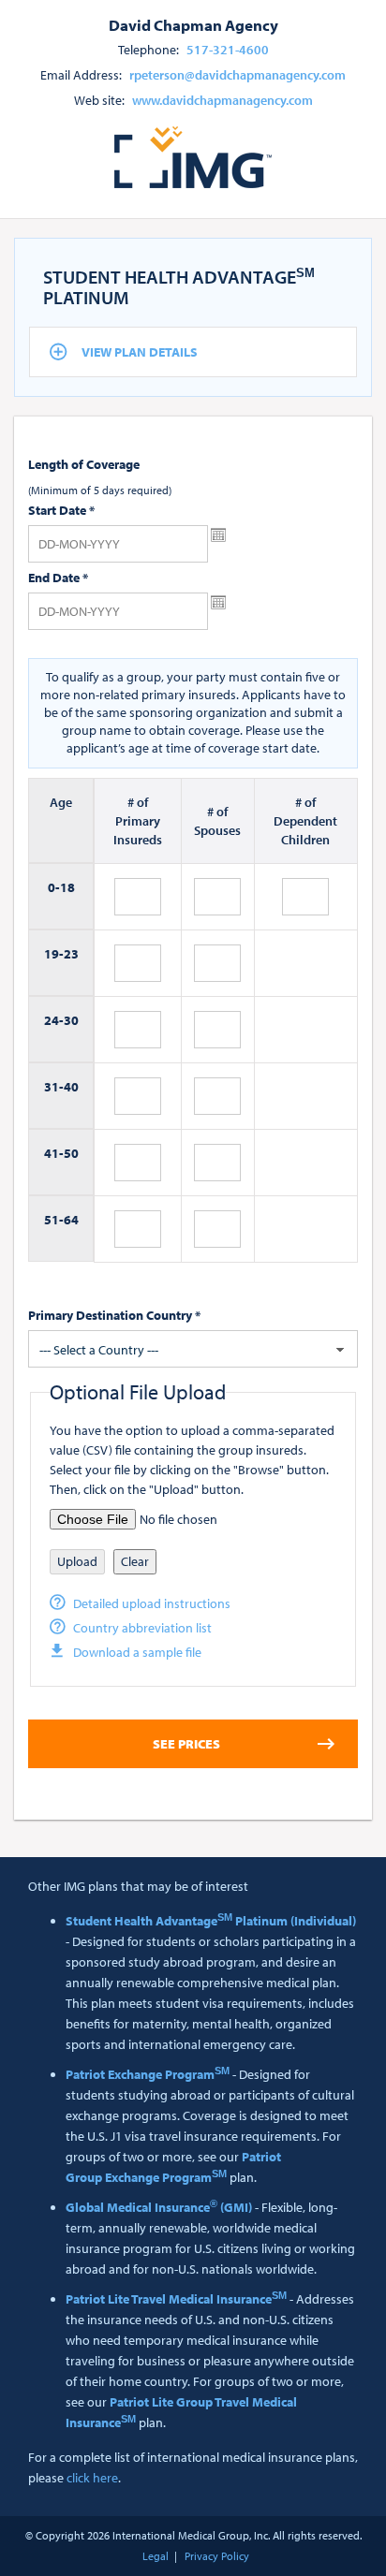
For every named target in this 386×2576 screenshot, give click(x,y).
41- (54, 1153)
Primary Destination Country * (114, 1315)
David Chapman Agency (193, 24)
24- (54, 1020)
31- (54, 1087)
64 (71, 1220)
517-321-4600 (228, 50)
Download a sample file (137, 1652)
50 (71, 1153)
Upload (77, 1561)
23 (71, 954)
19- (54, 954)
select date (218, 535)
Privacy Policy (217, 2556)
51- (54, 1220)
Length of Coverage (84, 464)
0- (54, 887)
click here (92, 2478)
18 (67, 887)
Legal (156, 2556)
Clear (135, 1561)
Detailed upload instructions (152, 1603)
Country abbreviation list (142, 1628)
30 (71, 1020)
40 (71, 1087)
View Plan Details (140, 352)
